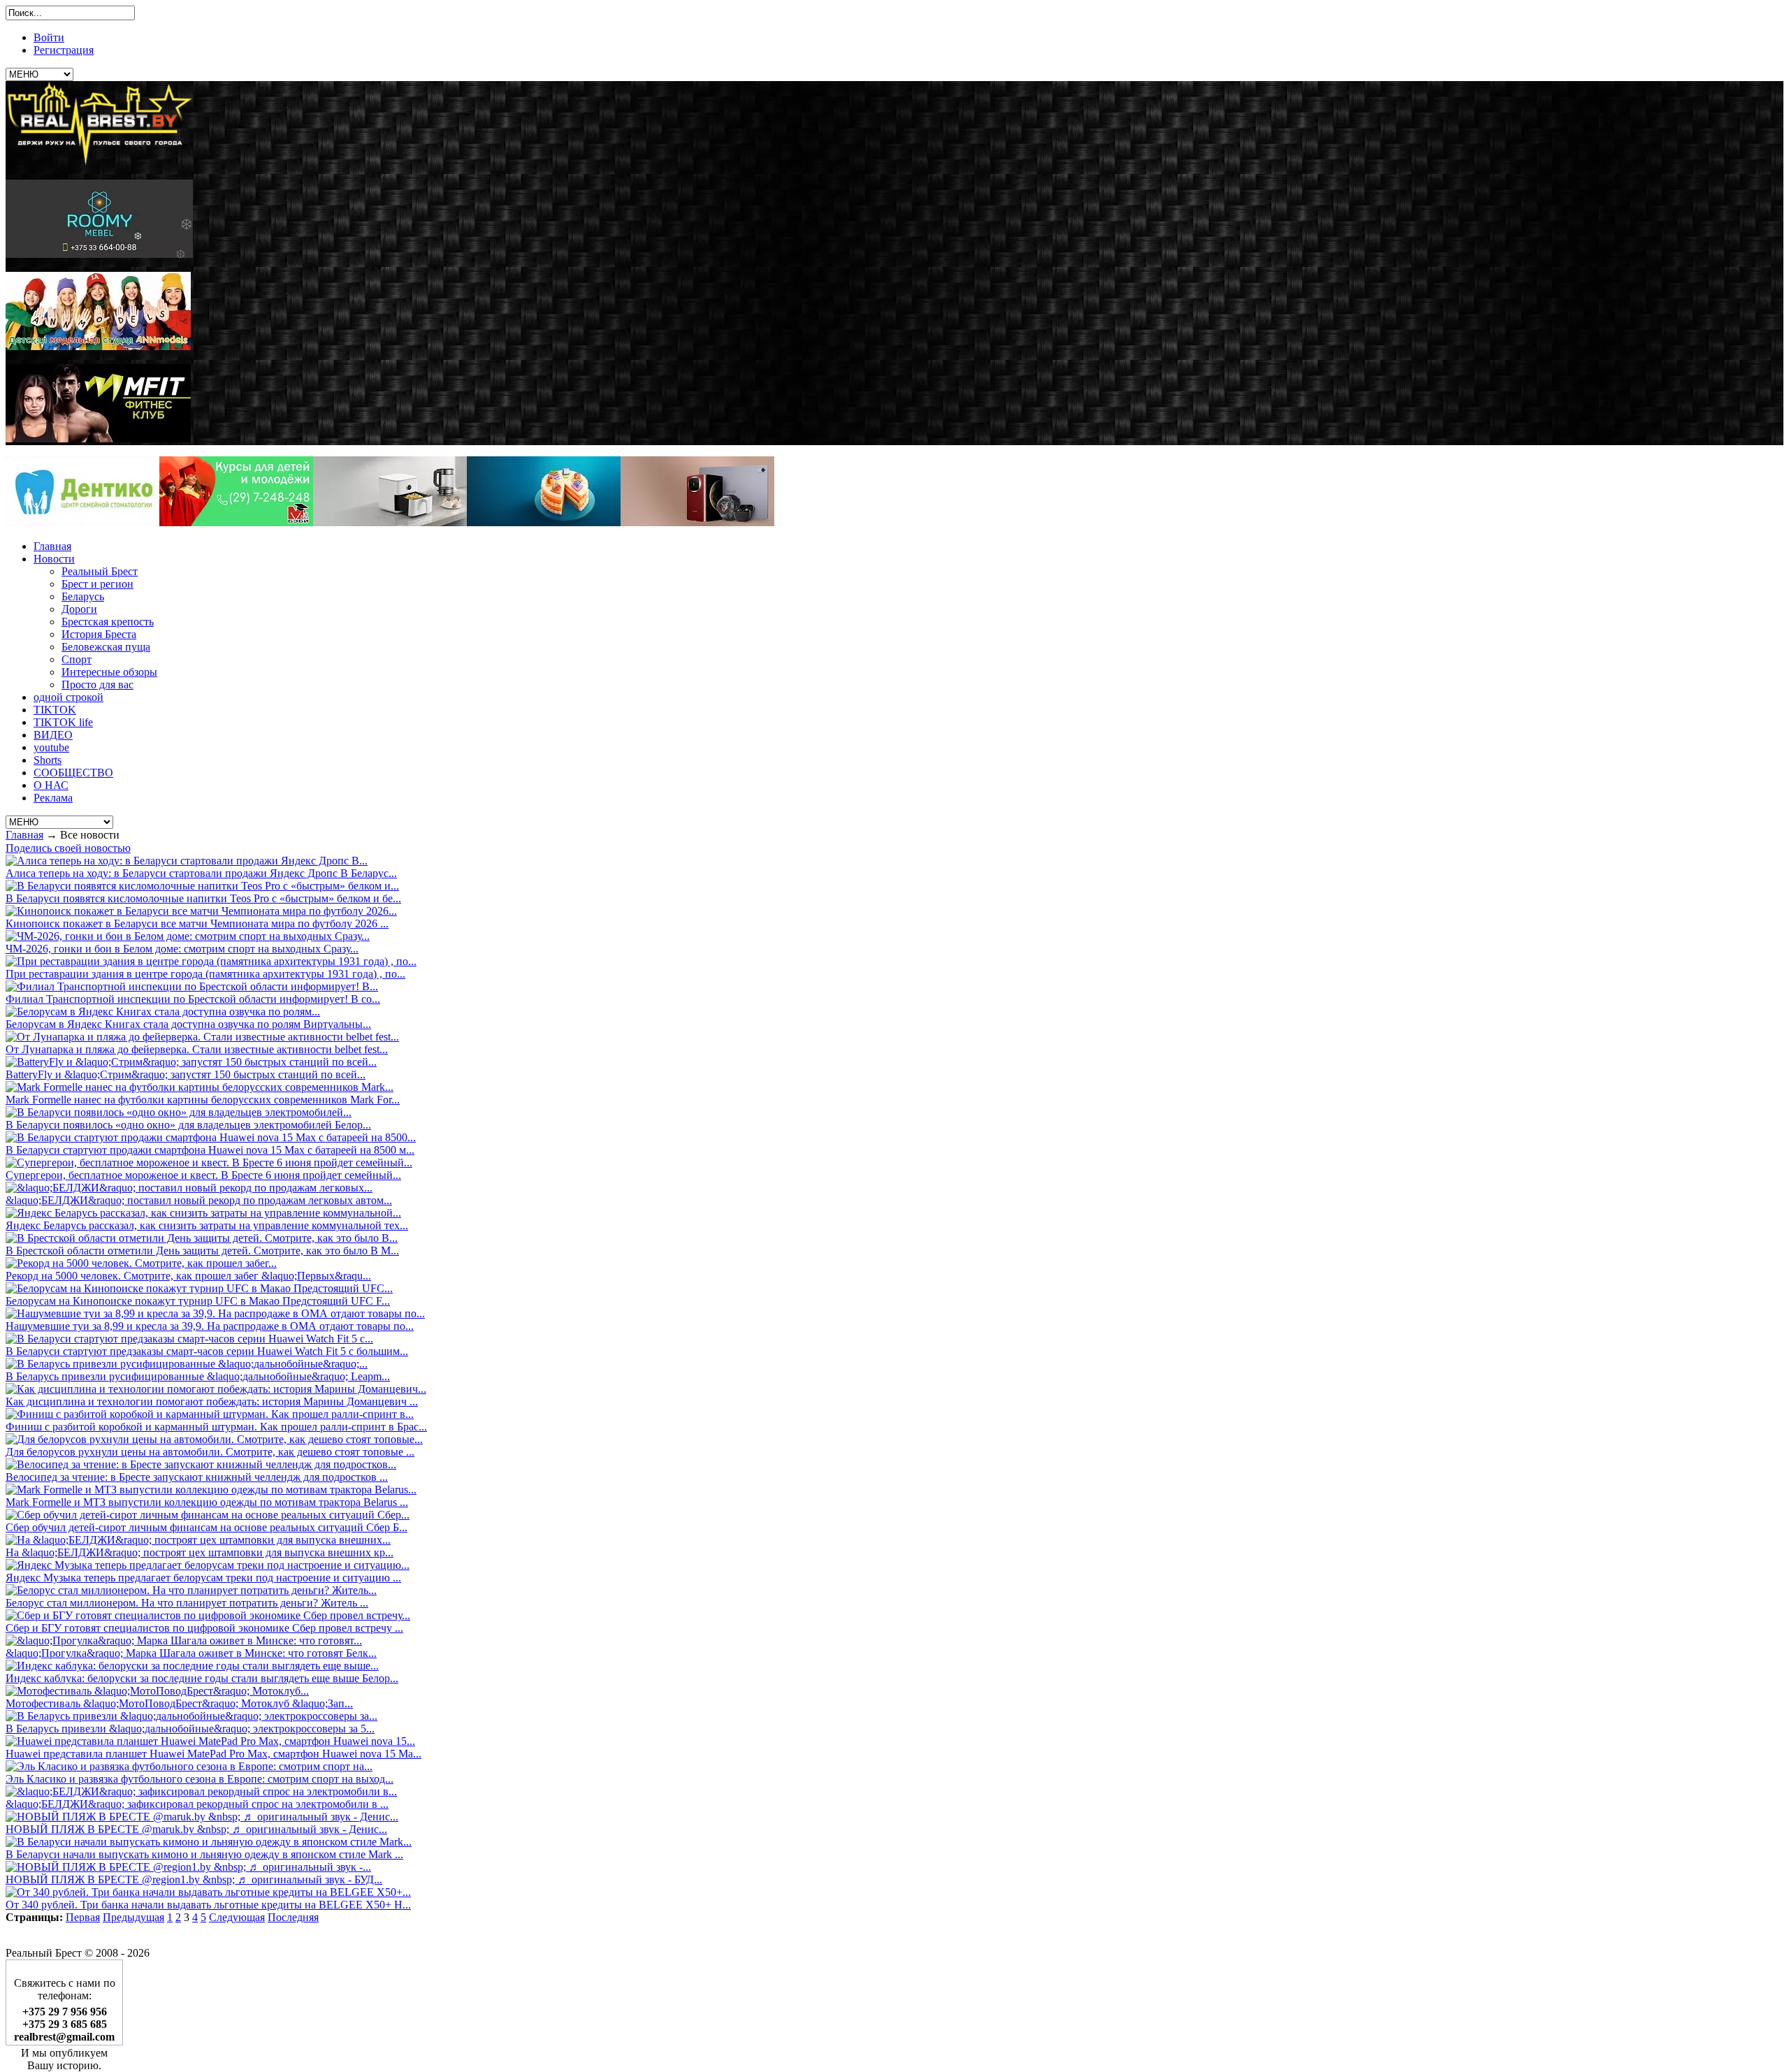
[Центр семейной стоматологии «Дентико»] (82, 522)
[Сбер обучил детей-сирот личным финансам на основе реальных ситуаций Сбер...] (208, 1515)
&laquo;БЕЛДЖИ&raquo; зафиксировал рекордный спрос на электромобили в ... (197, 1804)
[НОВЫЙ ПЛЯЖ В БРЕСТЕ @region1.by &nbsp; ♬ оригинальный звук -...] (188, 1867)
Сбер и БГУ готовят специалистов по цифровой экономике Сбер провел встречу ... (204, 1628)
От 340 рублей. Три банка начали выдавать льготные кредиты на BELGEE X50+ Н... (208, 1905)
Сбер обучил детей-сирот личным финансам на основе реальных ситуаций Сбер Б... (207, 1527)
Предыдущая (133, 1917)
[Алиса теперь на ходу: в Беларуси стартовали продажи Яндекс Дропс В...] (187, 861)
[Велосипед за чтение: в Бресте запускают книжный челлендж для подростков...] (201, 1464)
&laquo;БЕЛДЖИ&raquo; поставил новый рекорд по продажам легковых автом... (199, 1200)
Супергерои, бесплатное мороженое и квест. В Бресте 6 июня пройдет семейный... (203, 1175)
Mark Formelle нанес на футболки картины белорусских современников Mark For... (203, 1100)
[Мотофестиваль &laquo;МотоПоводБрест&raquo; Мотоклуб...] (157, 1691)
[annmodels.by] (98, 346)
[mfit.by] (98, 439)
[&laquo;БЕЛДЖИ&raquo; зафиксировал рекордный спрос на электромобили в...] (201, 1791)
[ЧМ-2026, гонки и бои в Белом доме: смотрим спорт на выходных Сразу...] (188, 936)
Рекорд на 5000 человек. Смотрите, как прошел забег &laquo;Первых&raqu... (188, 1276)
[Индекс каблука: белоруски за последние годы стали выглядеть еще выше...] (192, 1666)
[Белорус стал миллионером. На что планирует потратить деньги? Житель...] (191, 1590)
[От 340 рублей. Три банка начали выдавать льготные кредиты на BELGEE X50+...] (208, 1892)
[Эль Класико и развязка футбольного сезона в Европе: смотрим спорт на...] (189, 1766)
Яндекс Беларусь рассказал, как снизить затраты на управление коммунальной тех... (207, 1225)
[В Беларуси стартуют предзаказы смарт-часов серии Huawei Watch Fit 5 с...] (189, 1339)
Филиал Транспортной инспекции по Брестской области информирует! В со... (193, 999)
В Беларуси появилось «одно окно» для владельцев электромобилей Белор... (188, 1125)
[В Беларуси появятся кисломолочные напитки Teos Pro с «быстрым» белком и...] (202, 886)
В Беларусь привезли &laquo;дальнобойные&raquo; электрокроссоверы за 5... (190, 1729)
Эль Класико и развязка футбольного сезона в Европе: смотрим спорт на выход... (200, 1779)
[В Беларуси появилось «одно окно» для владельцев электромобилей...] (179, 1112)
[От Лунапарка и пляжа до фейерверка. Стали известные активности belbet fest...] (202, 1037)
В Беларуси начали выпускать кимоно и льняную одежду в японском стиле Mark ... (204, 1854)
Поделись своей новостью (68, 848)
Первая (83, 1917)
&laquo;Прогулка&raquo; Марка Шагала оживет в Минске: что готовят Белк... (191, 1653)
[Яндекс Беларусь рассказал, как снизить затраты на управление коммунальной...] (203, 1213)
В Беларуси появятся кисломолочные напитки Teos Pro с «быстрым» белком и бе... (203, 898)
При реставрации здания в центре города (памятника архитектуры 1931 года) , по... (205, 974)
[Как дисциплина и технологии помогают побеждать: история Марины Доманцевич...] (216, 1389)
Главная (24, 835)
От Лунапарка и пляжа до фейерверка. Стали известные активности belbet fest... (197, 1049)
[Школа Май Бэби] (236, 522)
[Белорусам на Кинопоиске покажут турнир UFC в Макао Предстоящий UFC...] (199, 1288)
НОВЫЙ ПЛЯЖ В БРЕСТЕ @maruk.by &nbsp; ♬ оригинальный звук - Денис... (196, 1829)
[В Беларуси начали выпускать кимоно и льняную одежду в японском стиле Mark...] (209, 1842)
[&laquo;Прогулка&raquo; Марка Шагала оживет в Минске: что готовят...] (184, 1640)
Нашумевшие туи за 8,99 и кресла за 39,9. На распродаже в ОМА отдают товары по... (210, 1326)
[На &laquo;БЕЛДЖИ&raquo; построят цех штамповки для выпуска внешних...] (198, 1540)
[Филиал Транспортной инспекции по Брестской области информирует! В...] (192, 986)
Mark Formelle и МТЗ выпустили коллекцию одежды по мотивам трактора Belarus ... (207, 1502)
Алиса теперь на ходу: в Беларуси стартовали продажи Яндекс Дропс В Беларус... (201, 873)
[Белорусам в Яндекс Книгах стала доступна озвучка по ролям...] (163, 1012)
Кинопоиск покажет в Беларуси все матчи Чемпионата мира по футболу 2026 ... (197, 923)
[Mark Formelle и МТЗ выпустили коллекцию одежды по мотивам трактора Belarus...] (211, 1490)
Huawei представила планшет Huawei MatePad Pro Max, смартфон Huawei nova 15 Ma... (213, 1754)
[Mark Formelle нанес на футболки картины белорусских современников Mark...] (200, 1087)
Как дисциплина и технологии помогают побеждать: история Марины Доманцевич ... (212, 1401)
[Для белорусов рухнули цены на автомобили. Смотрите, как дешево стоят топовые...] (214, 1439)
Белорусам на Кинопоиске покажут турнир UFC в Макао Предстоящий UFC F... (198, 1301)
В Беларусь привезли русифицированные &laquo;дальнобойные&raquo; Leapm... (198, 1376)
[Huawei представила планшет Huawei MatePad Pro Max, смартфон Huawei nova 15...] (210, 1741)
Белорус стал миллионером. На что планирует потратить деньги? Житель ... (187, 1603)
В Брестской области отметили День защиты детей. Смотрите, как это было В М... (202, 1251)
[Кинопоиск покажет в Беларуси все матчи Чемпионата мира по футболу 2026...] (201, 911)
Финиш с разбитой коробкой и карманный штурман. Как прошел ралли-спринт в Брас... (216, 1427)
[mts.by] (390, 522)
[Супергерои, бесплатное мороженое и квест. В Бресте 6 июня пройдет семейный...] (209, 1162)
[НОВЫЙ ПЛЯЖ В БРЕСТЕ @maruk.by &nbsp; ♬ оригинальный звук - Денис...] (202, 1817)
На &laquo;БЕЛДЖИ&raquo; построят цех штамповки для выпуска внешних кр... (200, 1552)
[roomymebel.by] (99, 254)
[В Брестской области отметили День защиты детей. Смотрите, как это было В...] (202, 1238)
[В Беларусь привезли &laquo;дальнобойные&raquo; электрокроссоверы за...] (191, 1716)
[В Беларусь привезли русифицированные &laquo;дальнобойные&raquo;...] (187, 1364)
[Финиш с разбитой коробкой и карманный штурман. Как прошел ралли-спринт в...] (210, 1414)
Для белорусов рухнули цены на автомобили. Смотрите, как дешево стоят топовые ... (210, 1452)
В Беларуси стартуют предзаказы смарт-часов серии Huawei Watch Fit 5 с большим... (207, 1351)
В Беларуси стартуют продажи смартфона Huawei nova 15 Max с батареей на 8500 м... (210, 1150)
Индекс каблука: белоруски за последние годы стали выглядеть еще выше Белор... (202, 1678)
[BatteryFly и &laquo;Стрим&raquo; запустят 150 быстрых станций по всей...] (191, 1062)
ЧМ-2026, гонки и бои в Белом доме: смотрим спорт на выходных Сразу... (182, 949)
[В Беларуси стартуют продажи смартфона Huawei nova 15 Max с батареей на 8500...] (211, 1137)
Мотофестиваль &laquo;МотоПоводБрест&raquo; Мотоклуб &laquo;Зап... (179, 1703)
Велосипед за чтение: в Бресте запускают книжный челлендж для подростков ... (197, 1477)
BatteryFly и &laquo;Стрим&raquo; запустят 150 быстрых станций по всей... (186, 1074)
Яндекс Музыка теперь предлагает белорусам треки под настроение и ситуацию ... (203, 1578)
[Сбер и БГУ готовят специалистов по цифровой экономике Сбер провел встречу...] (208, 1615)
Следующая (237, 1917)
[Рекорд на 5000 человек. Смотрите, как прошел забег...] (141, 1263)
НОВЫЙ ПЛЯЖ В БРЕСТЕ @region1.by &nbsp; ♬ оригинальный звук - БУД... (194, 1879)
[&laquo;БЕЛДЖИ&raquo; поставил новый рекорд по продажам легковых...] (189, 1188)
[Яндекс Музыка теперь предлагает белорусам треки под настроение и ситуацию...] (208, 1565)
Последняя (293, 1917)
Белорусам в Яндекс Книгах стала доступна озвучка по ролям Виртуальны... (188, 1024)
